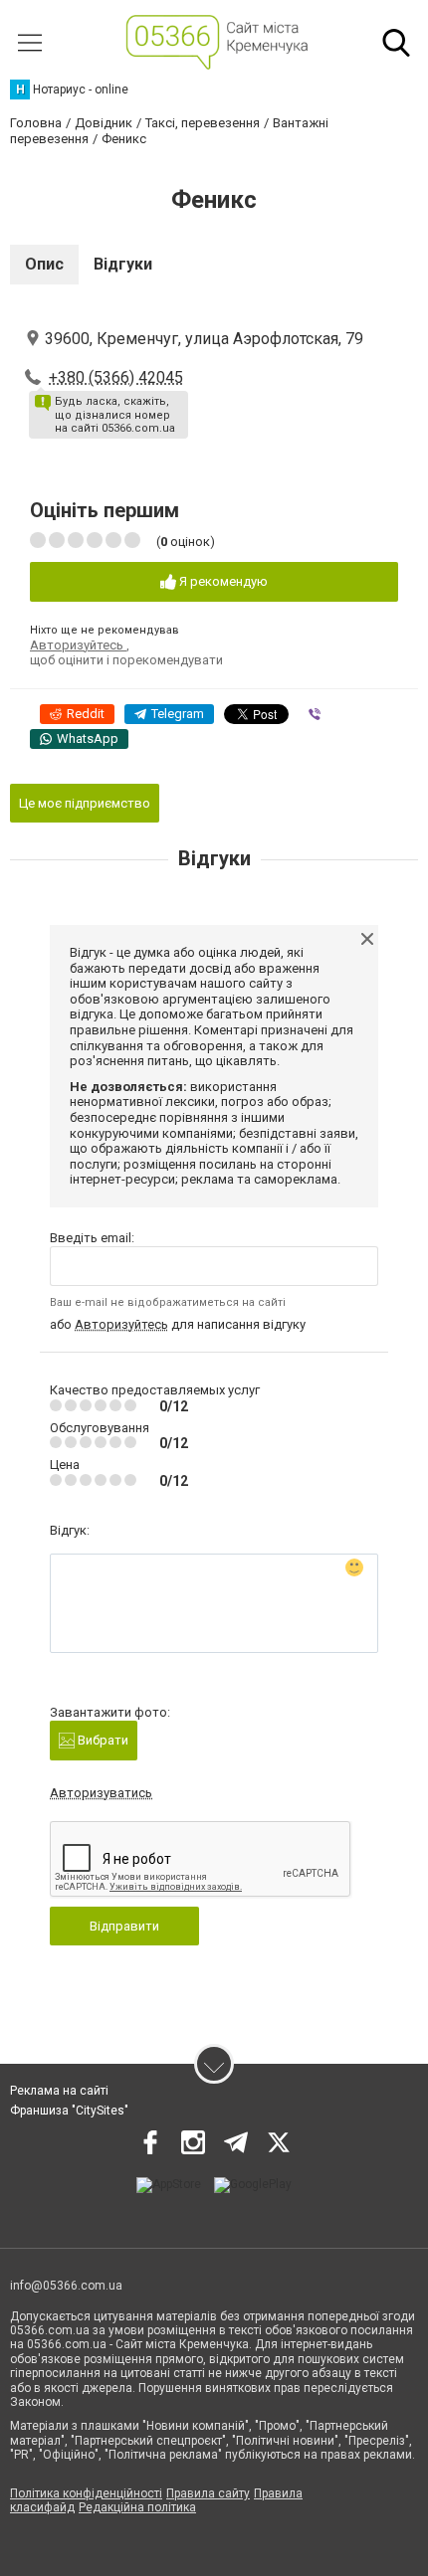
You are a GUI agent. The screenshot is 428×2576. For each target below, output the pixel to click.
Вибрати (102, 1740)
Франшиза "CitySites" (69, 2111)
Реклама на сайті (59, 2091)
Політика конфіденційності (86, 2493)
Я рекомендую (222, 581)
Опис (44, 264)
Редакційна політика (137, 2507)
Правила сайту (208, 2493)
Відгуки (123, 264)
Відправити (124, 1926)
